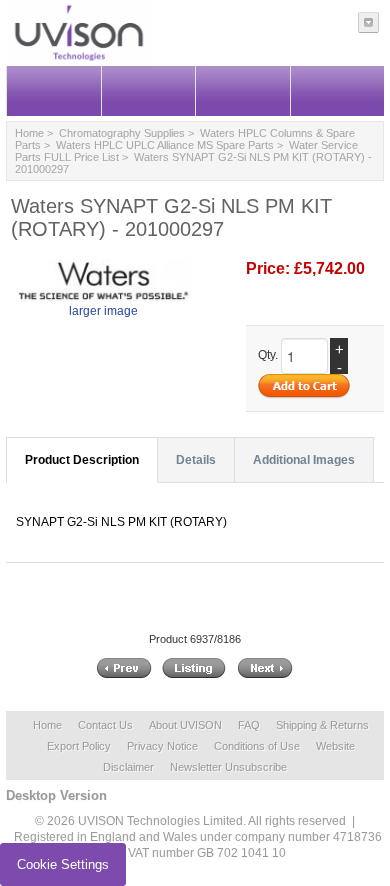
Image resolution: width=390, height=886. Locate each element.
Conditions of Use (257, 746)
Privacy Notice (162, 746)
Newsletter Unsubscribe (228, 767)
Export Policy (79, 746)
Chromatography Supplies (122, 133)
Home (29, 133)
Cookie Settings (63, 864)
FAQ (249, 725)
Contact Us (105, 725)
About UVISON (185, 725)
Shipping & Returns (322, 725)
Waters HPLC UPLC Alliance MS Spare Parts (165, 145)
